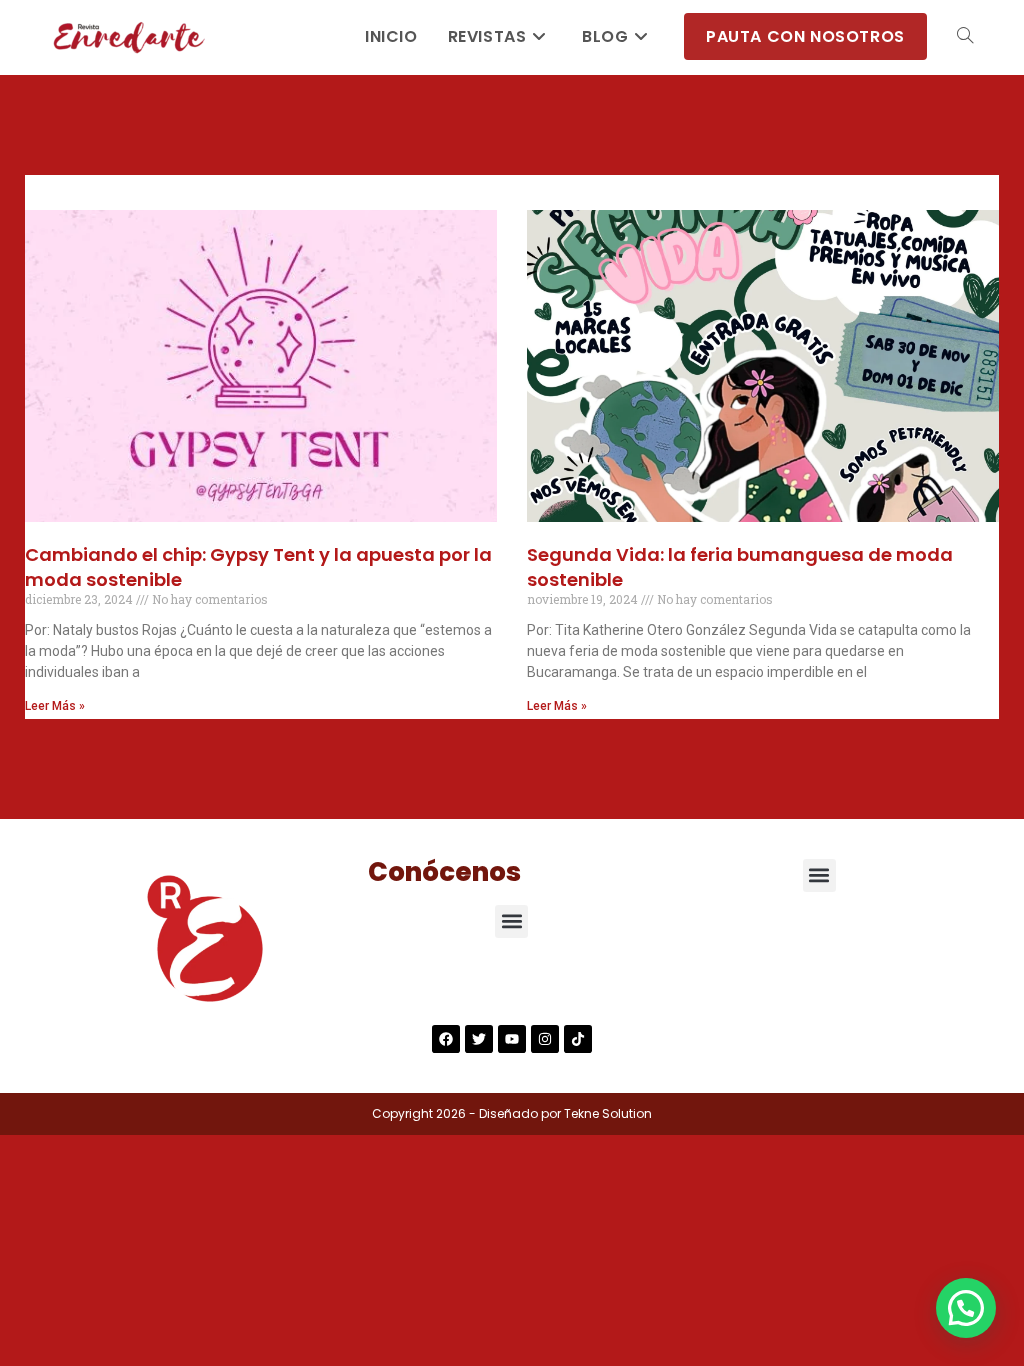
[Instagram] (545, 1039)
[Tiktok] (578, 1039)
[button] (511, 921)
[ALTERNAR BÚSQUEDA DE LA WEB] (965, 37)
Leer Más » (55, 706)
